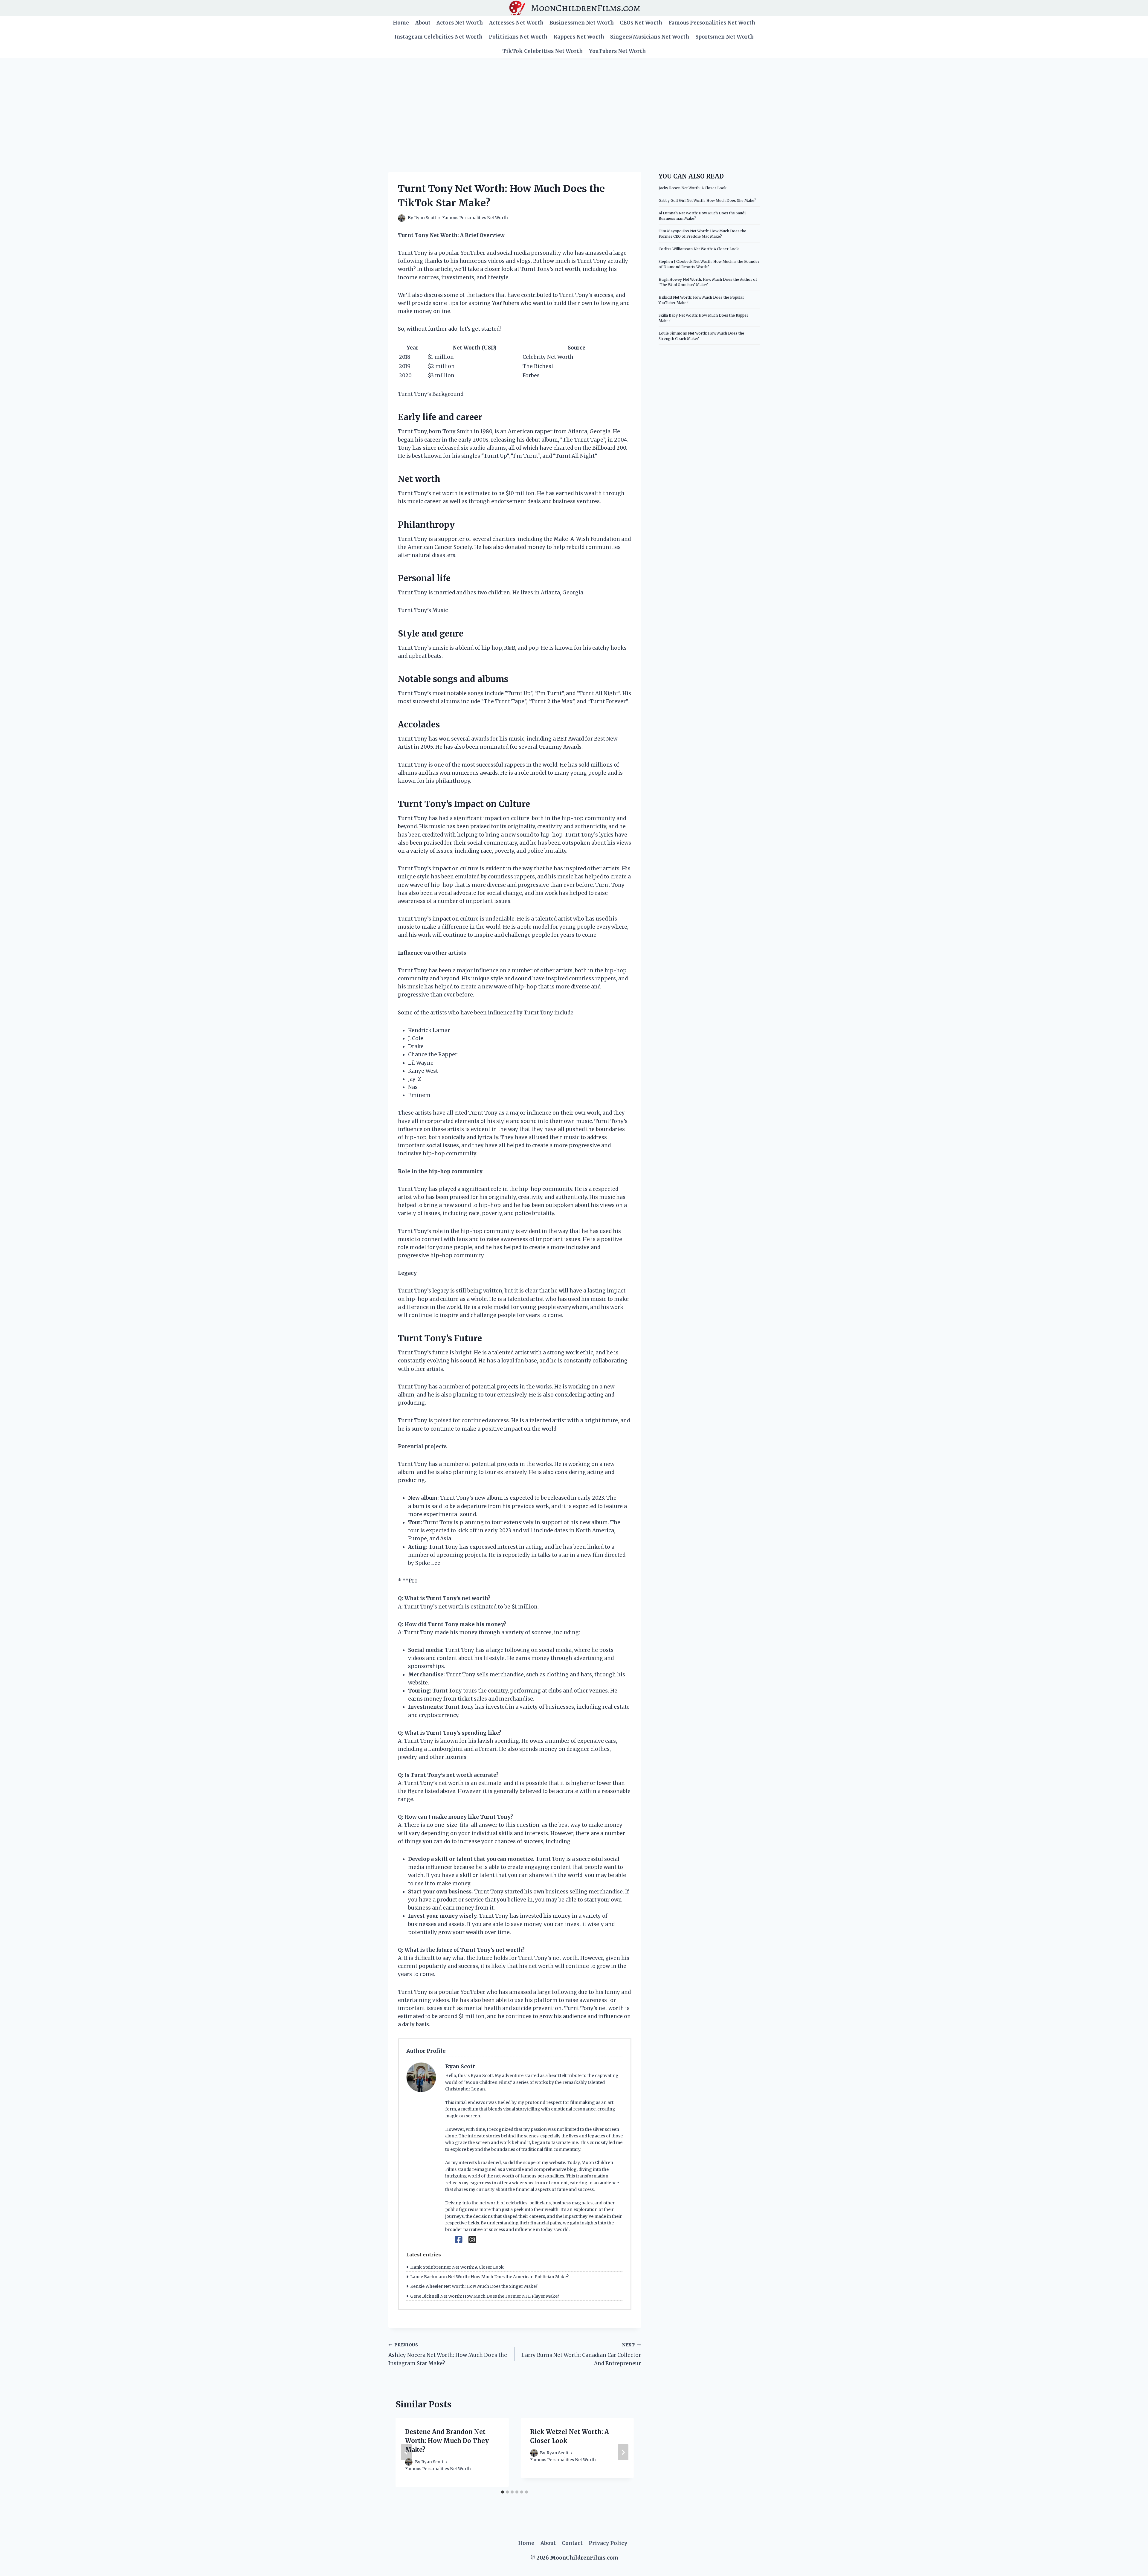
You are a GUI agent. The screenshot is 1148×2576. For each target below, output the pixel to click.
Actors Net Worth (460, 23)
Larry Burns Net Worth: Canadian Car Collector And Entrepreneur (581, 2355)
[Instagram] (472, 2240)
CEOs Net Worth (641, 23)
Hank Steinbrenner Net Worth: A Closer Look (457, 2267)
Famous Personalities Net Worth (712, 23)
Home (401, 23)
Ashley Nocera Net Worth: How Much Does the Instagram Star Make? (448, 2355)
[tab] (503, 2492)
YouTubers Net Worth (617, 51)
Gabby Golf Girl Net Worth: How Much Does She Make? (707, 200)
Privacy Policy (608, 2543)
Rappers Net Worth (579, 37)
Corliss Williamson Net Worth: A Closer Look (699, 249)
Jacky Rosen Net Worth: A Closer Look (693, 188)
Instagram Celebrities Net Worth (438, 37)
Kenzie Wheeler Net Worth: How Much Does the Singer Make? (474, 2286)
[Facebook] (459, 2240)
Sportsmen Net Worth (725, 37)
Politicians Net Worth (518, 37)
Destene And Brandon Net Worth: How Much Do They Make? (447, 2441)
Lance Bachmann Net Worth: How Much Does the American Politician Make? (489, 2277)
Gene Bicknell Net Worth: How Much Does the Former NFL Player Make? (485, 2296)
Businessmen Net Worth (582, 23)
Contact (572, 2543)
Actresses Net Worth (516, 23)
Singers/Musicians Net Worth (650, 37)
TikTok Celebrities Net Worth (542, 51)
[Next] (623, 2452)
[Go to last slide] (406, 2452)
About (423, 23)
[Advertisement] (574, 103)
